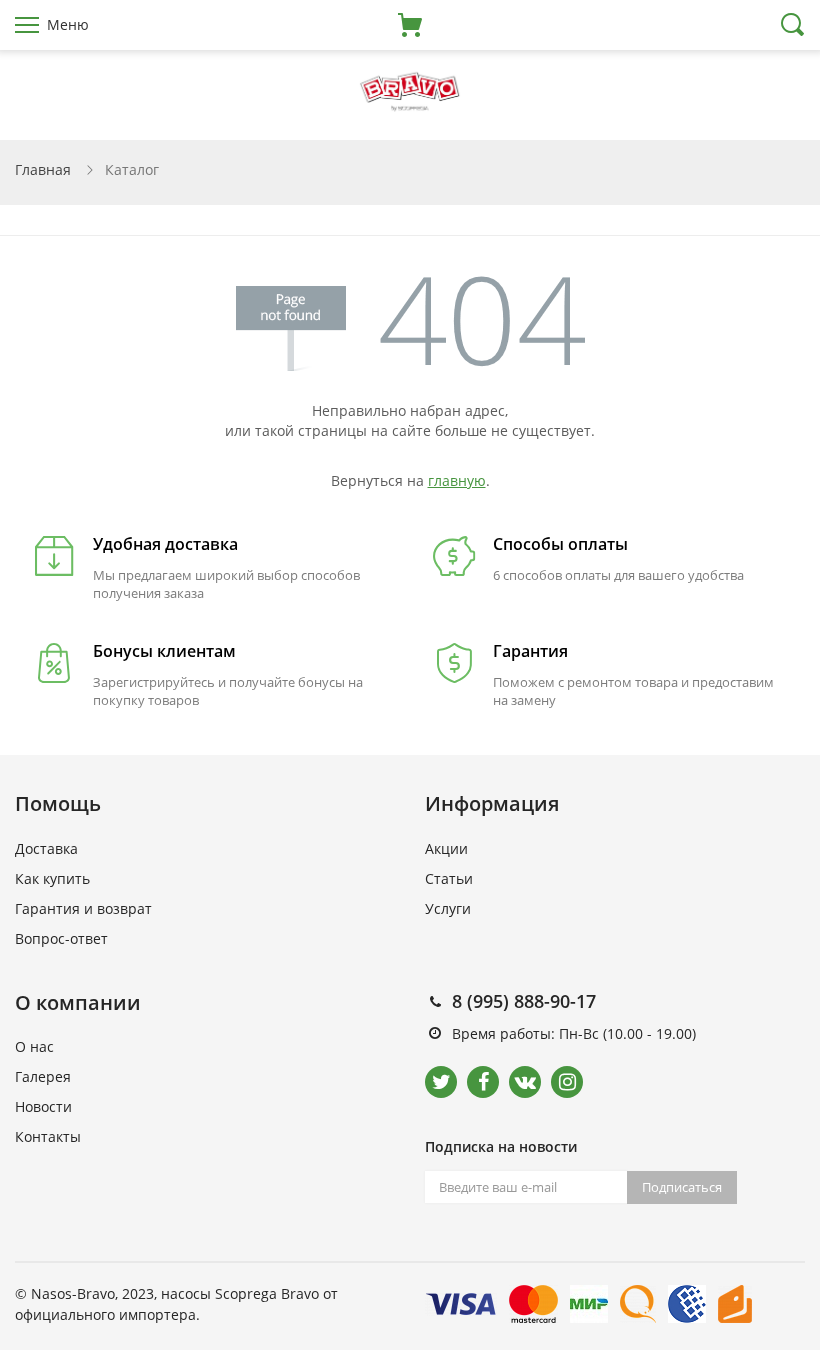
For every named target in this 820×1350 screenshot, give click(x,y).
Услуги (448, 908)
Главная (43, 169)
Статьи (449, 878)
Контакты (48, 1136)
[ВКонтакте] (525, 1082)
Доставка (46, 848)
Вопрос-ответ (61, 938)
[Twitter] (441, 1082)
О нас (34, 1046)
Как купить (52, 878)
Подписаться (682, 1187)
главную (457, 480)
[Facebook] (483, 1082)
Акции (446, 848)
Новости (43, 1106)
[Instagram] (567, 1082)
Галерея (43, 1076)
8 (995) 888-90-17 (524, 1001)
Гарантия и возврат (83, 908)
